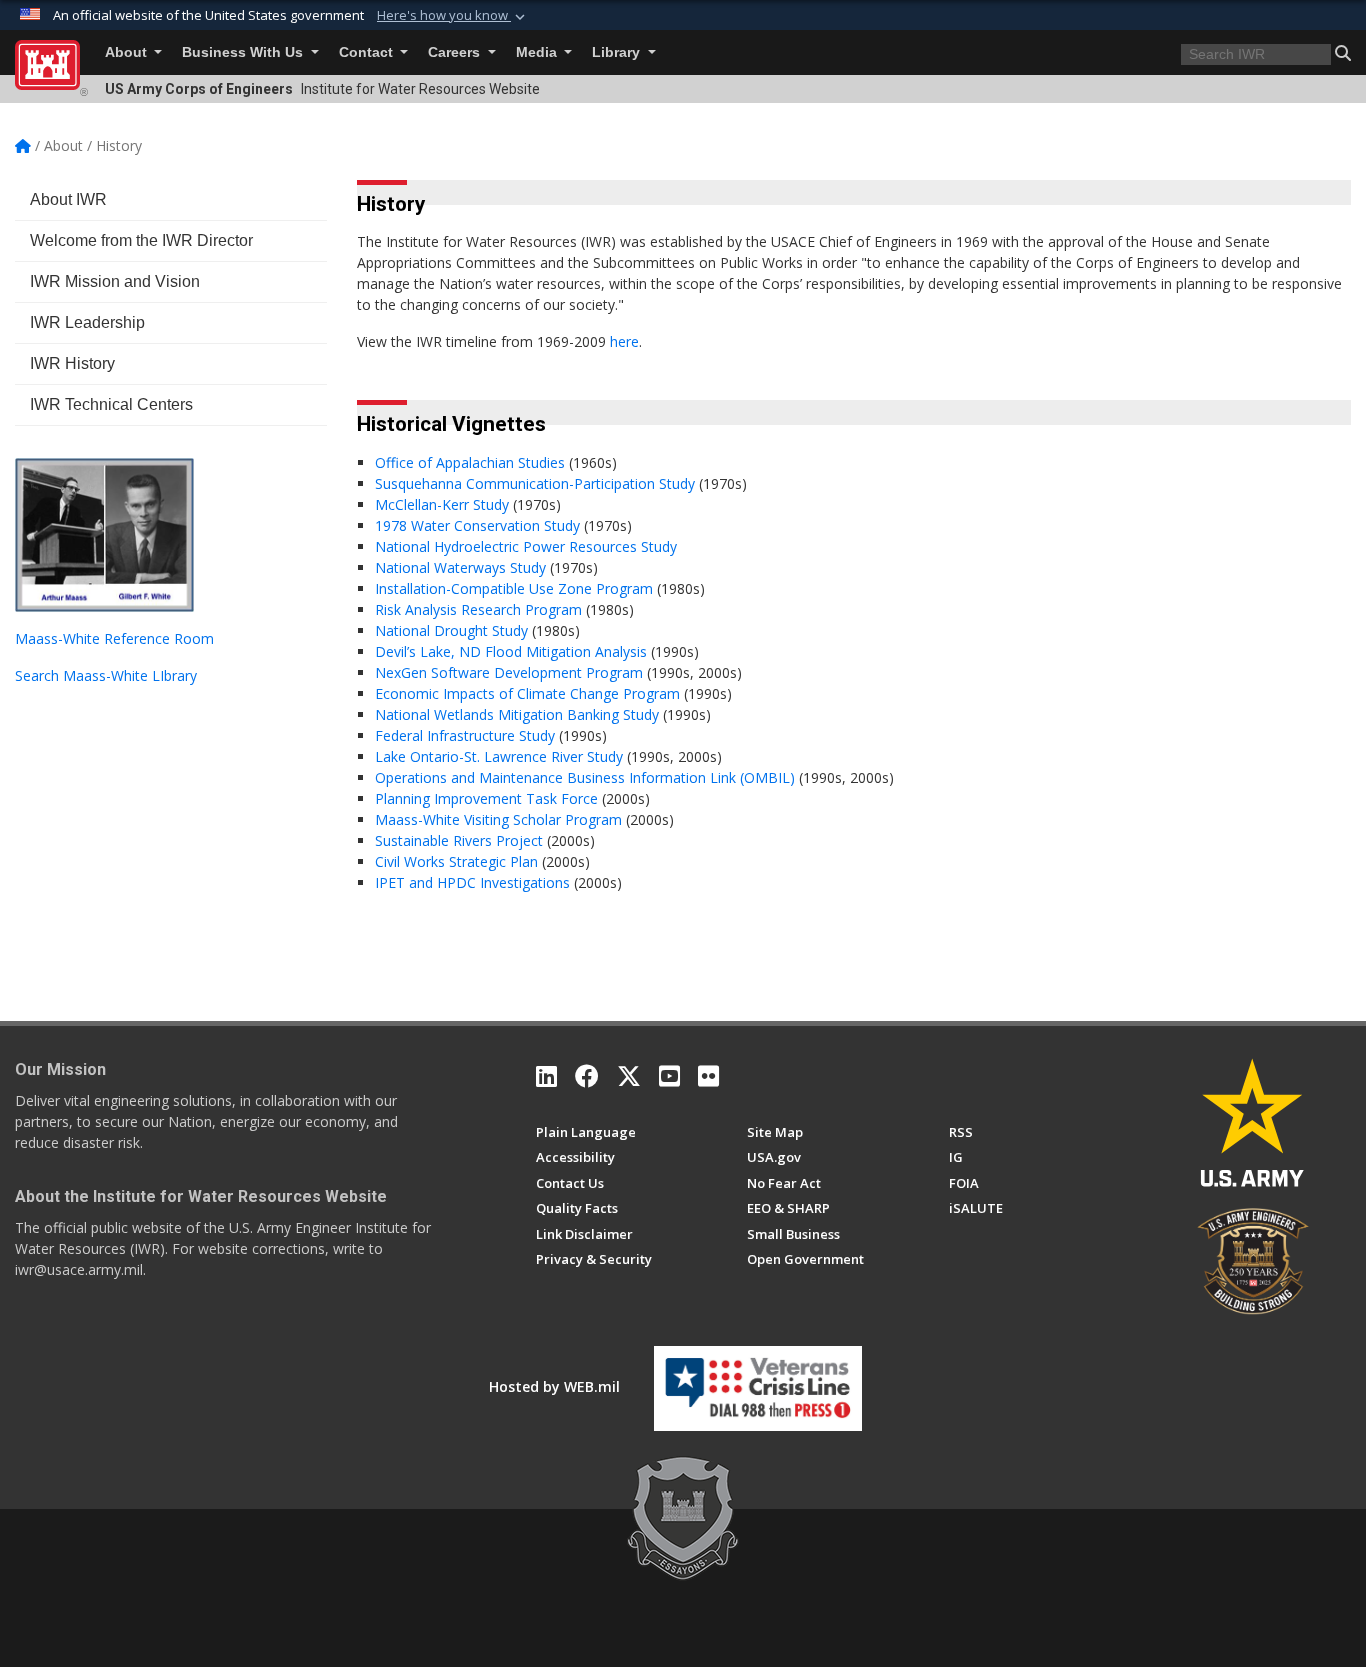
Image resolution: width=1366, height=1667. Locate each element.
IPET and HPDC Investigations (474, 882)
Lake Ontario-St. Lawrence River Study (499, 756)
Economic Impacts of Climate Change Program (529, 693)
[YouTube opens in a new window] (669, 1076)
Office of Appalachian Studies (470, 462)
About (128, 52)
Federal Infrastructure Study (465, 735)
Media (538, 52)
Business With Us (244, 52)
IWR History (72, 363)
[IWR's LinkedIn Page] (546, 1076)
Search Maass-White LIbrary (106, 675)
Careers (456, 52)
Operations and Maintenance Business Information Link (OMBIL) (585, 777)
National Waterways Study (462, 567)
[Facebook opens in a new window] (587, 1076)
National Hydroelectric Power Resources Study (526, 546)
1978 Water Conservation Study (477, 525)
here (624, 341)
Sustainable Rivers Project (461, 840)
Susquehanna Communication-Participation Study (535, 483)
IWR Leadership (87, 322)
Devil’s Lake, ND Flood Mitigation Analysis (513, 651)
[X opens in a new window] (629, 1076)
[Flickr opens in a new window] (708, 1076)
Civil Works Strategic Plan (458, 861)
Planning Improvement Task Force (488, 798)
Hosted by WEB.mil (554, 1386)
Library (618, 52)
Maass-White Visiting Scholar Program (500, 819)
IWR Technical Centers (111, 404)
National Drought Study (453, 630)
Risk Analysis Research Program (480, 609)
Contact (368, 52)
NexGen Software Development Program (511, 672)
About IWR (68, 199)
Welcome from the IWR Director (141, 240)
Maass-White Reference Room (114, 638)
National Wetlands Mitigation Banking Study (519, 714)
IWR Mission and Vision (115, 281)
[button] (453, 16)
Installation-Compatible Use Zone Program (516, 588)
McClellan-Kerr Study (444, 504)
